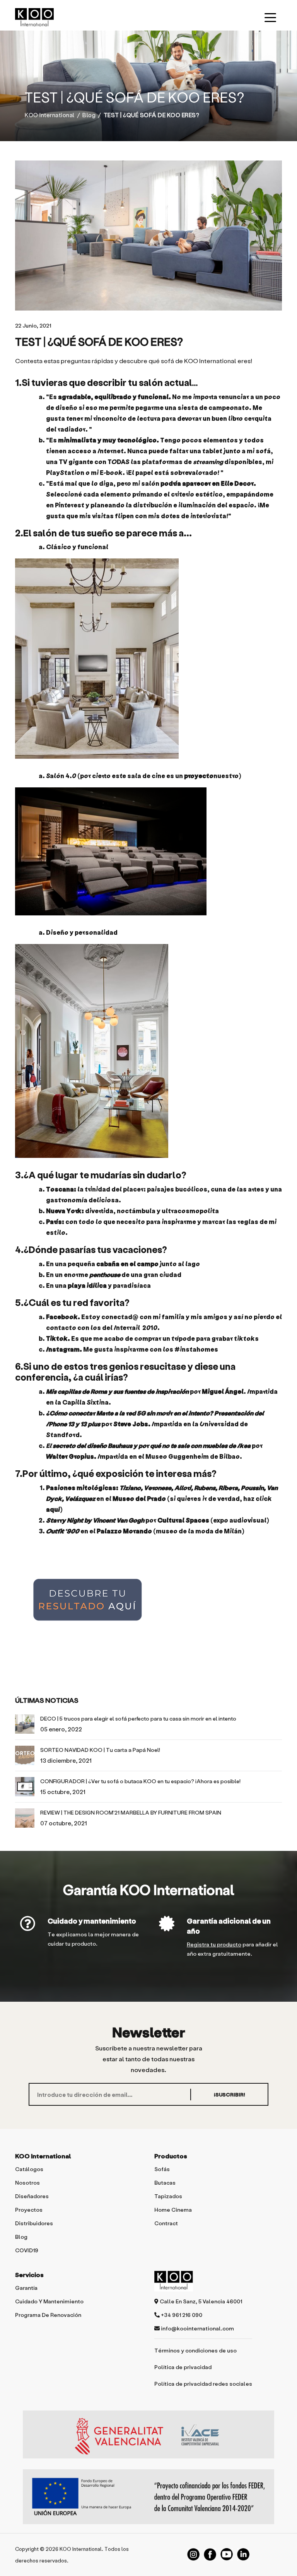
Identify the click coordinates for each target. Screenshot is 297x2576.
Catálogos (29, 2169)
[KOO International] (34, 17)
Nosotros (27, 2183)
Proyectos (29, 2210)
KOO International (50, 115)
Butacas (165, 2183)
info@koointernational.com (197, 2328)
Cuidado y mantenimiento (92, 1921)
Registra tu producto (214, 1944)
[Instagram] (193, 2554)
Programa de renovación (48, 2315)
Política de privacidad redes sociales (203, 2384)
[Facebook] (210, 2554)
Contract (166, 2223)
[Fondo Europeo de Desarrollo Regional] (148, 2497)
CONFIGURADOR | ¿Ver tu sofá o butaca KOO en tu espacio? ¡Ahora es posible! (140, 1781)
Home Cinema (173, 2210)
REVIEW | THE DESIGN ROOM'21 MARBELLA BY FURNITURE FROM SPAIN (131, 1812)
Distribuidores (34, 2223)
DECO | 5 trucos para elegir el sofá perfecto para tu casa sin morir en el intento (138, 1718)
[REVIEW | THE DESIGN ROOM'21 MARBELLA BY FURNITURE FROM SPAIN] (25, 1818)
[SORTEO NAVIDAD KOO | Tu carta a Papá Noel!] (25, 1755)
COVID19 (27, 2250)
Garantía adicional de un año (229, 1926)
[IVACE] (148, 2438)
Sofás (162, 2169)
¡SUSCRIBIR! (230, 2094)
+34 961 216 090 (181, 2315)
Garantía (26, 2288)
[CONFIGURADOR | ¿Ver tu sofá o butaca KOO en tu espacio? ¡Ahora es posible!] (25, 1787)
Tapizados (168, 2196)
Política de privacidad (183, 2367)
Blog (89, 115)
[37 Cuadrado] (148, 236)
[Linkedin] (243, 2554)
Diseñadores (32, 2196)
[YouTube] (227, 2554)
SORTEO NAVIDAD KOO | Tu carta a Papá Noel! (100, 1750)
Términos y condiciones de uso (195, 2350)
